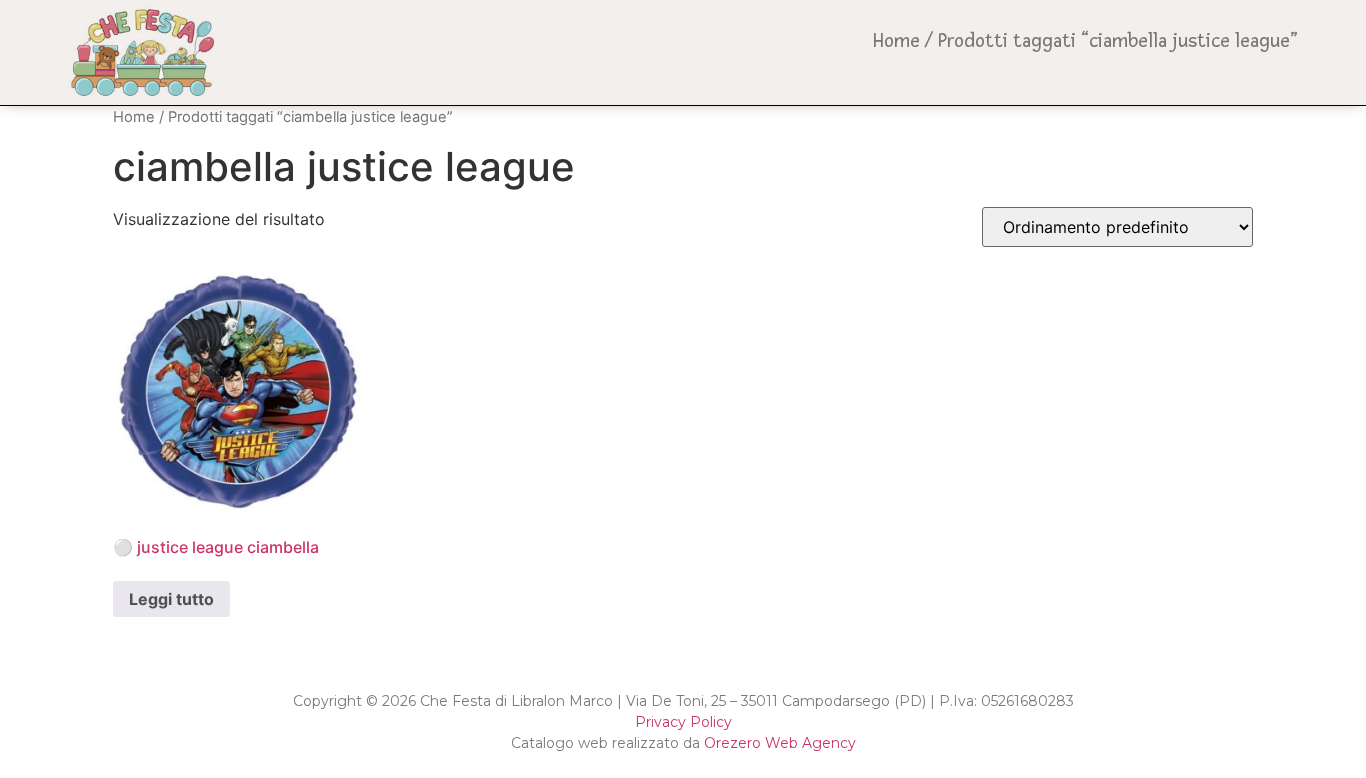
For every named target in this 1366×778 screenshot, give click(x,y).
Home (896, 41)
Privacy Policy (683, 722)
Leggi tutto (171, 599)
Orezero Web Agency (780, 743)
